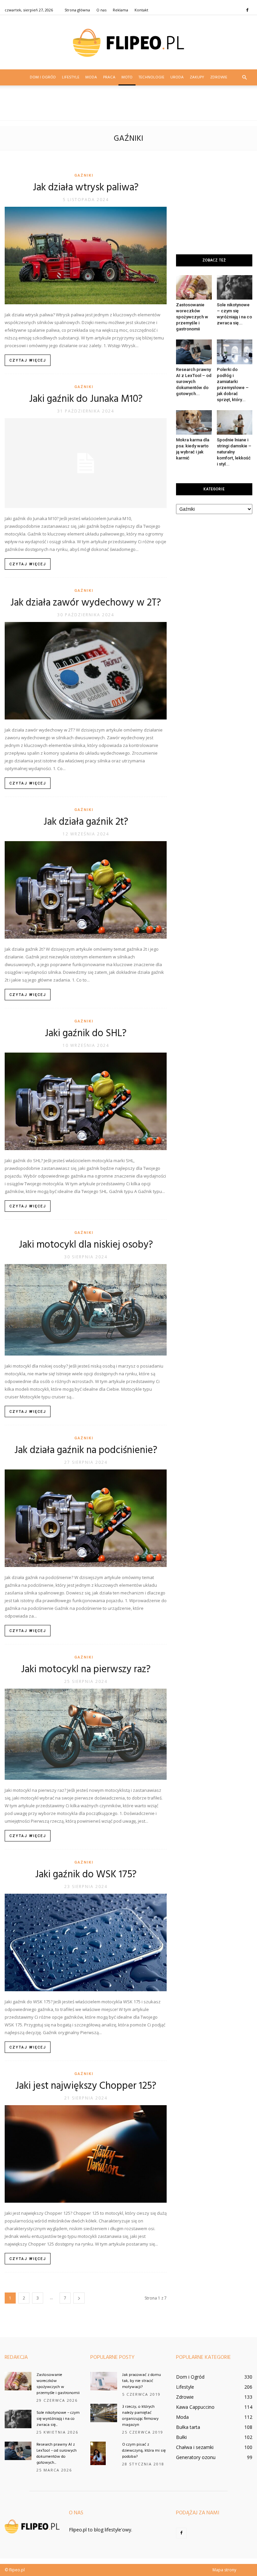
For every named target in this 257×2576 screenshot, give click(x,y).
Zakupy (197, 77)
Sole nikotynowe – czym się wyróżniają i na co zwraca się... (58, 2419)
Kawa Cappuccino (195, 2407)
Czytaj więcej (28, 360)
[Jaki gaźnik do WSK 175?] (86, 1942)
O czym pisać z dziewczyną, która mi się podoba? (144, 2451)
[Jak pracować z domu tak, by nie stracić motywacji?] (104, 2381)
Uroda (177, 77)
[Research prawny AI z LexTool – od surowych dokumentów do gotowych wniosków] (194, 352)
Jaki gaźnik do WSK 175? (86, 1875)
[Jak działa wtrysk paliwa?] (86, 256)
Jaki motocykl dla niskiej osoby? (86, 1245)
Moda (91, 77)
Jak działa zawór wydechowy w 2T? (86, 603)
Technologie (151, 77)
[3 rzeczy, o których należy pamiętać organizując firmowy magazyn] (104, 2413)
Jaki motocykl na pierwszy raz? (86, 1670)
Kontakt (141, 10)
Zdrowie (219, 77)
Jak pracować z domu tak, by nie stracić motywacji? (142, 2381)
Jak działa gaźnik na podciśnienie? (86, 1450)
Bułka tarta (188, 2427)
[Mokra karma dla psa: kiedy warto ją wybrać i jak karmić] (194, 422)
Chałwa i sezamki (195, 2447)
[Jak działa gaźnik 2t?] (86, 890)
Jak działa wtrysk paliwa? (86, 188)
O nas (101, 10)
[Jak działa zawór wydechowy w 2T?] (86, 671)
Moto (127, 77)
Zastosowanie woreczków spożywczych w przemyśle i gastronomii (192, 317)
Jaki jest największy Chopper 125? (86, 2086)
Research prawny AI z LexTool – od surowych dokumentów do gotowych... (194, 382)
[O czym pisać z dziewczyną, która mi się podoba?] (104, 2453)
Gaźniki (84, 175)
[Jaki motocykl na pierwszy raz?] (86, 1734)
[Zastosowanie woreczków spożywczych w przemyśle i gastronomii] (194, 287)
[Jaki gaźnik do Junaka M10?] (86, 463)
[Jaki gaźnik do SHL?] (86, 1101)
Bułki (181, 2437)
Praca (109, 77)
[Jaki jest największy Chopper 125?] (86, 2154)
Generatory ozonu (196, 2457)
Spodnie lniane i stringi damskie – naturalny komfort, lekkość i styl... (234, 452)
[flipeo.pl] (128, 43)
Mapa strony (224, 2570)
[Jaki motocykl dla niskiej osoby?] (86, 1310)
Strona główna (77, 10)
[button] (244, 77)
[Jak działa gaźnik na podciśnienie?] (86, 1518)
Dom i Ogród (43, 77)
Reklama (120, 10)
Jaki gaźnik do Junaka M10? (86, 399)
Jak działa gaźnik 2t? (86, 822)
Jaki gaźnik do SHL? (86, 1033)
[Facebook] (247, 10)
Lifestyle (71, 77)
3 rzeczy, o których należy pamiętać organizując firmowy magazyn (140, 2416)
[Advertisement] (128, 106)
